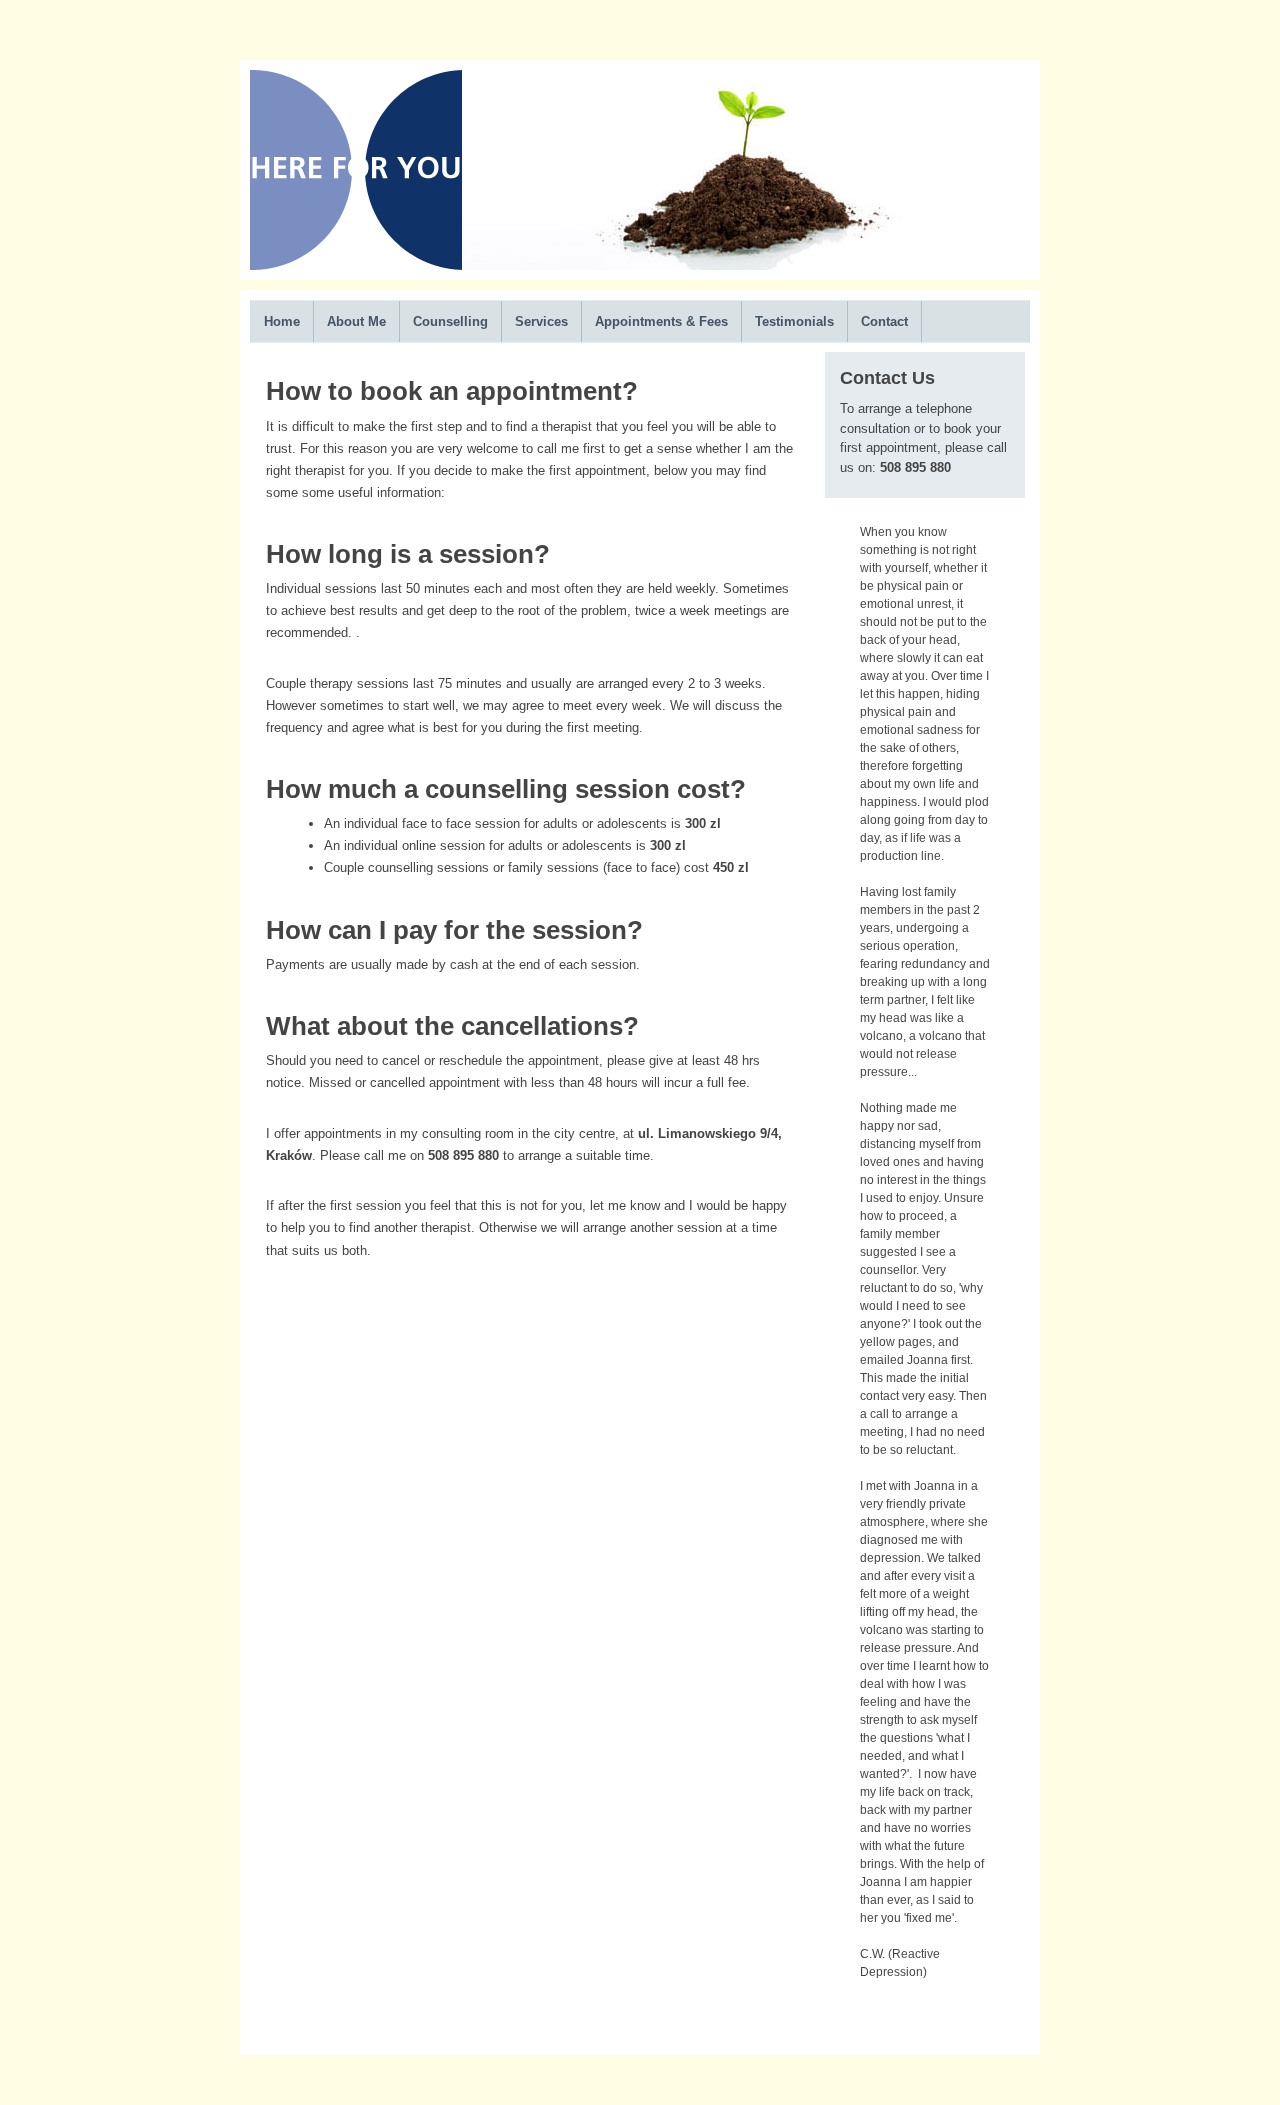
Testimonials (794, 321)
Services (541, 321)
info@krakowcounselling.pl (666, 2025)
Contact (884, 321)
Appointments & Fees (661, 321)
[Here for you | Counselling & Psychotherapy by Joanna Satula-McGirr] (356, 264)
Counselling (450, 321)
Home (282, 321)
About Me (356, 321)
